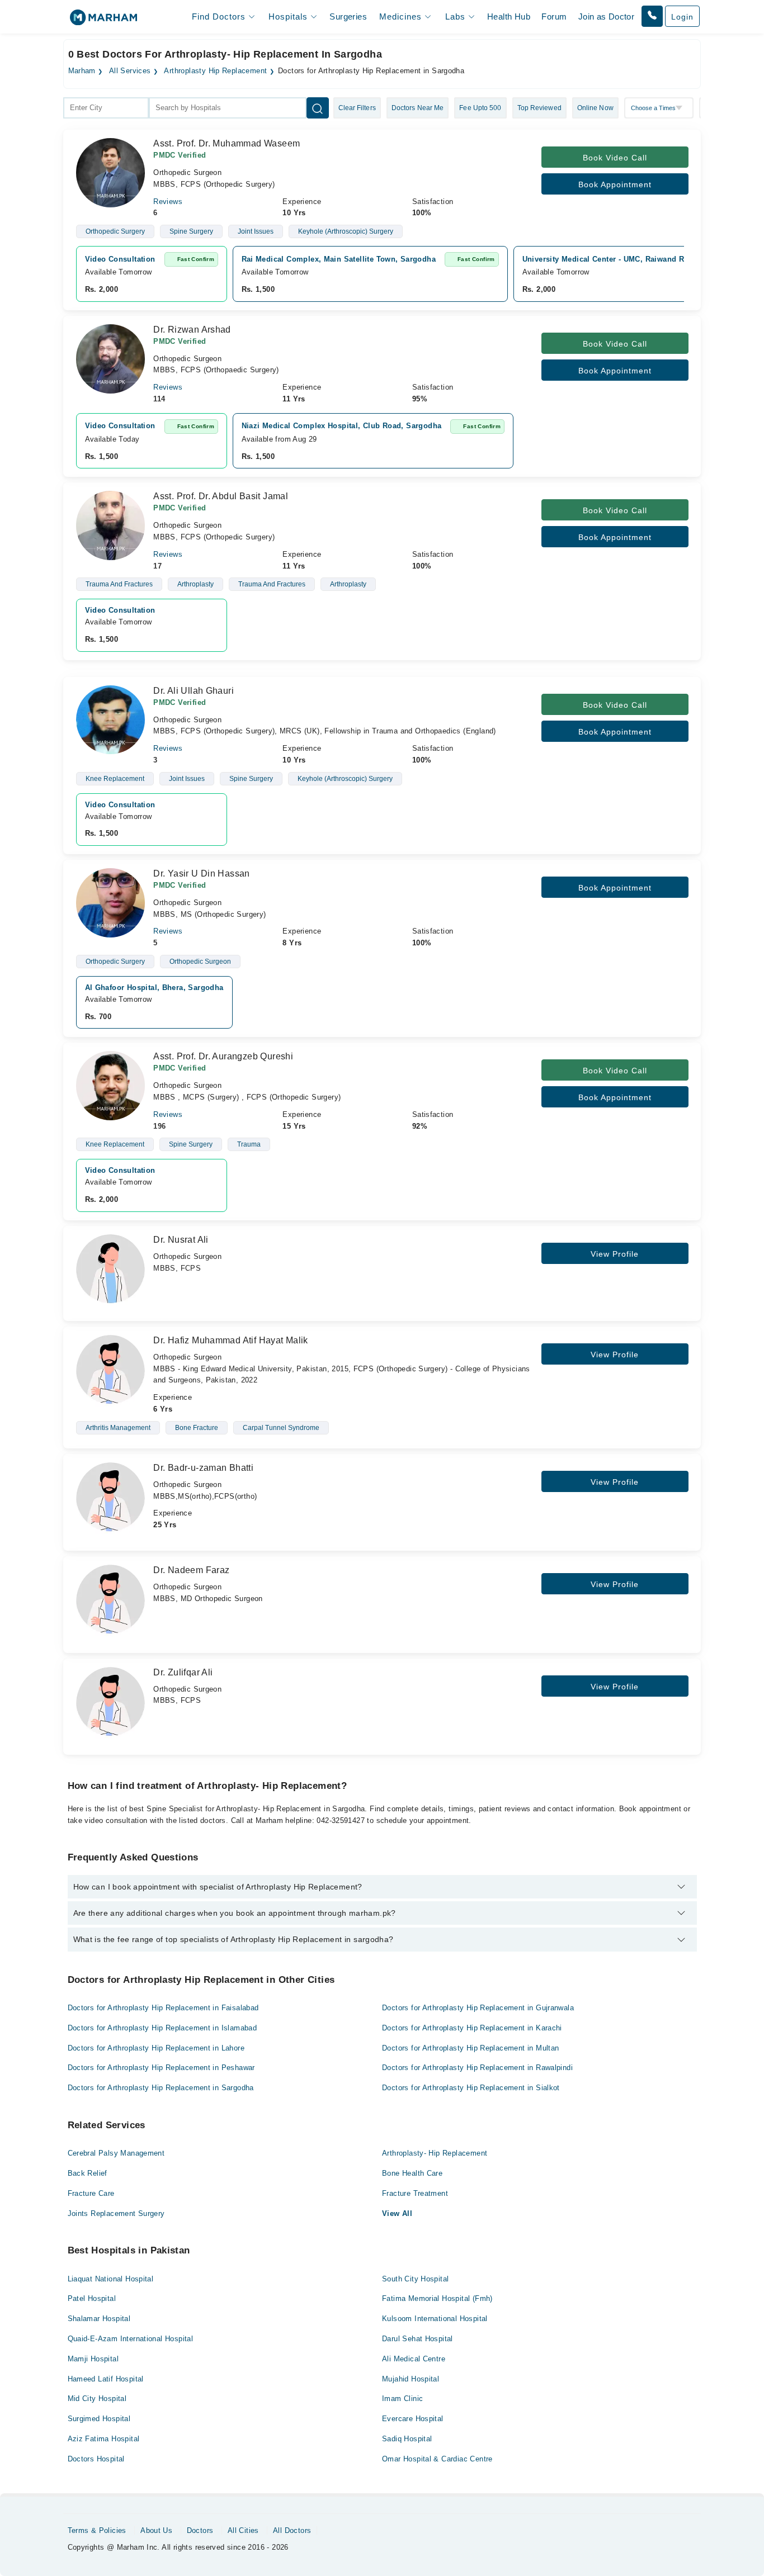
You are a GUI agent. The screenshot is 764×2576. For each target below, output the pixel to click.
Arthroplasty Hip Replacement (215, 71)
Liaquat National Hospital (111, 2279)
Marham (82, 71)
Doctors (200, 2530)
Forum (554, 16)
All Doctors (292, 2530)
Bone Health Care (412, 2173)
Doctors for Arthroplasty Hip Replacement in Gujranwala (478, 2008)
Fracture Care (91, 2193)
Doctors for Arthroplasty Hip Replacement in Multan (471, 2048)
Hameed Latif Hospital (106, 2379)
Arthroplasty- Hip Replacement (435, 2153)
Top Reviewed (539, 108)
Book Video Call (615, 158)
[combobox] (106, 108)
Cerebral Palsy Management (116, 2153)
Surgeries (348, 16)
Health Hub (509, 16)
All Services (130, 71)
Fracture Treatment (415, 2193)
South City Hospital (415, 2279)
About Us (156, 2530)
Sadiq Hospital (407, 2439)
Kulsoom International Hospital (435, 2319)
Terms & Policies (97, 2530)
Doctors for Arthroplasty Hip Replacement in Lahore (156, 2048)
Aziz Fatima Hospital (104, 2439)
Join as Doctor (606, 16)
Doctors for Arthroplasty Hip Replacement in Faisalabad (163, 2008)
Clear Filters (357, 108)
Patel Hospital (92, 2298)
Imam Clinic (402, 2399)
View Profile (615, 1254)
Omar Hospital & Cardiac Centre (437, 2459)
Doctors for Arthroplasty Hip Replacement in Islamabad (162, 2028)
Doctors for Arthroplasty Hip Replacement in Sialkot (471, 2088)
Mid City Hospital (97, 2399)
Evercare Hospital (413, 2419)
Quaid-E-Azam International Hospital (131, 2339)
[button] (652, 16)
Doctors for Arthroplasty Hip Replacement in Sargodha (161, 2088)
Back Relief (88, 2173)
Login (682, 17)
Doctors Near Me (418, 108)
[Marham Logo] (103, 21)
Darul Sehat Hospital (418, 2339)
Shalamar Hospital (99, 2319)
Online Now (595, 108)
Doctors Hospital (96, 2459)
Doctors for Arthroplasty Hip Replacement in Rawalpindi (477, 2068)
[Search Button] (318, 108)
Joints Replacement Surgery (116, 2213)
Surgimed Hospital (99, 2419)
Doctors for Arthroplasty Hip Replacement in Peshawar (161, 2068)
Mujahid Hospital (411, 2379)
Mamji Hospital (93, 2359)
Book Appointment (615, 184)
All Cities (243, 2530)
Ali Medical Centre (414, 2359)
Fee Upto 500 (480, 108)
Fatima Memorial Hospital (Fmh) (437, 2298)
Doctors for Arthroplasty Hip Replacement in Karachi (472, 2028)
